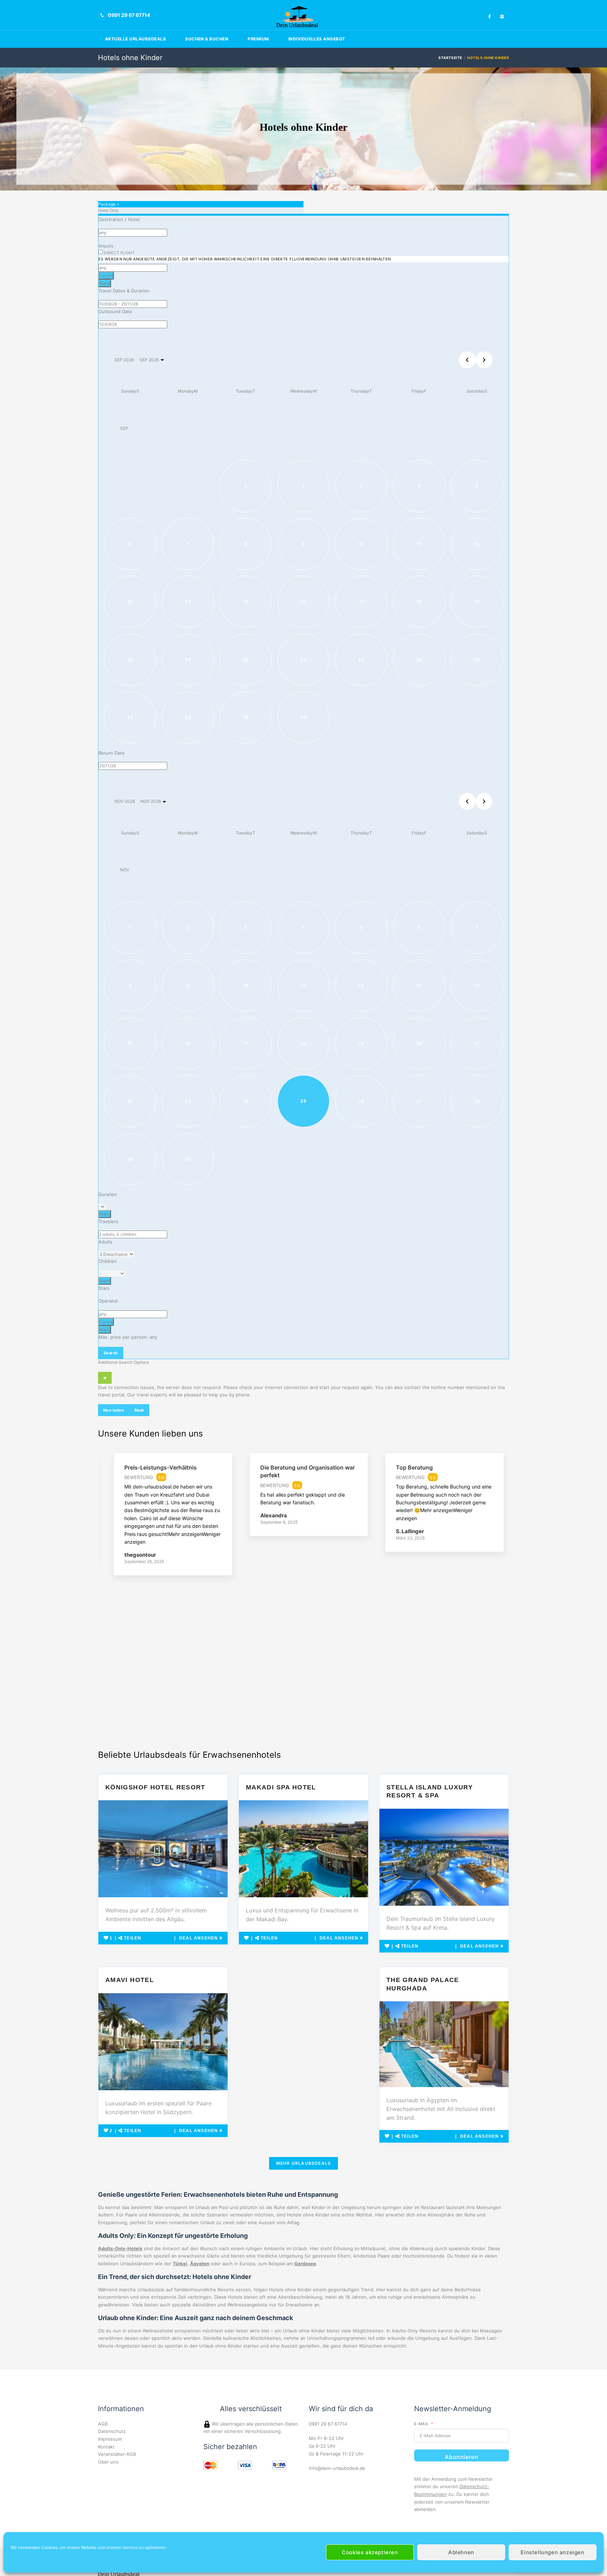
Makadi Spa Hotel (281, 1787)
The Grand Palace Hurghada (423, 1984)
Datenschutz (112, 2431)
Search (111, 1353)
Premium (258, 39)
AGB (103, 2424)
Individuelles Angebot (317, 39)
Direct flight (245, 256)
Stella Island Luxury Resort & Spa (430, 1791)
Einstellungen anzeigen (552, 2552)
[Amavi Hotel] (163, 2042)
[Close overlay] (105, 1378)
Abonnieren (461, 2457)
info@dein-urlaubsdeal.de (337, 2468)
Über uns (108, 2462)
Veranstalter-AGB (117, 2454)
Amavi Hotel (130, 1980)
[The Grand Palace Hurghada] (444, 2044)
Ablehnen (461, 2552)
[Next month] (484, 360)
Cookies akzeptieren (370, 2552)
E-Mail (422, 2424)
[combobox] (133, 233)
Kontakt (106, 2447)
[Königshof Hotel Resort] (163, 1849)
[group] (168, 1520)
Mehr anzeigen (185, 1534)
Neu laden (114, 1410)
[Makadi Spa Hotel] (303, 1849)
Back (139, 1410)
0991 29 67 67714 (328, 2424)
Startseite (450, 58)
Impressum (110, 2439)
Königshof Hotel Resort (155, 1787)
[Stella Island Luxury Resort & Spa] (444, 1857)
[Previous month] (467, 360)
